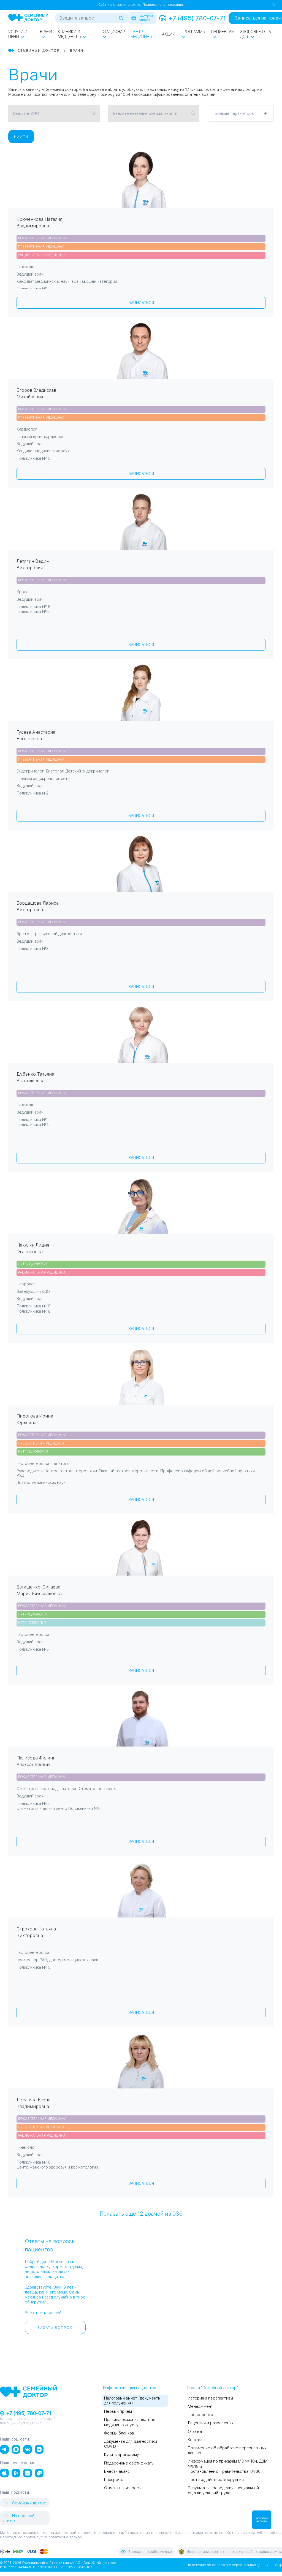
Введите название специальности (145, 113)
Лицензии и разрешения (211, 2423)
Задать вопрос (55, 2328)
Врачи (46, 32)
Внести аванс (117, 2471)
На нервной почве (19, 2518)
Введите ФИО (26, 113)
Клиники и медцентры (70, 34)
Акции (169, 34)
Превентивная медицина (41, 247)
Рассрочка (114, 2480)
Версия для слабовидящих (150, 2552)
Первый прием (118, 2411)
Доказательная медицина (42, 238)
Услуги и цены (18, 34)
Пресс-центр (200, 2415)
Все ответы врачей (43, 2313)
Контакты (196, 2440)
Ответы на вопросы (123, 2488)
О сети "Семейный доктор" (212, 2388)
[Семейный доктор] (28, 18)
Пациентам (223, 32)
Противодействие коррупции (216, 2480)
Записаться (141, 303)
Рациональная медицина (42, 255)
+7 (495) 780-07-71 (197, 18)
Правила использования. (163, 5)
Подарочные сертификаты (129, 2463)
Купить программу (122, 2455)
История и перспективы (210, 2398)
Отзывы (195, 2431)
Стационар (113, 32)
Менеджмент (200, 2406)
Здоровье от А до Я (256, 34)
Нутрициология (33, 1264)
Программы (193, 32)
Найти (21, 137)
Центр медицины (142, 34)
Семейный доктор (29, 2503)
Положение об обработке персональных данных (227, 2565)
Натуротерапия (32, 1623)
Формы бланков (119, 2433)
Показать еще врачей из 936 (141, 2213)
